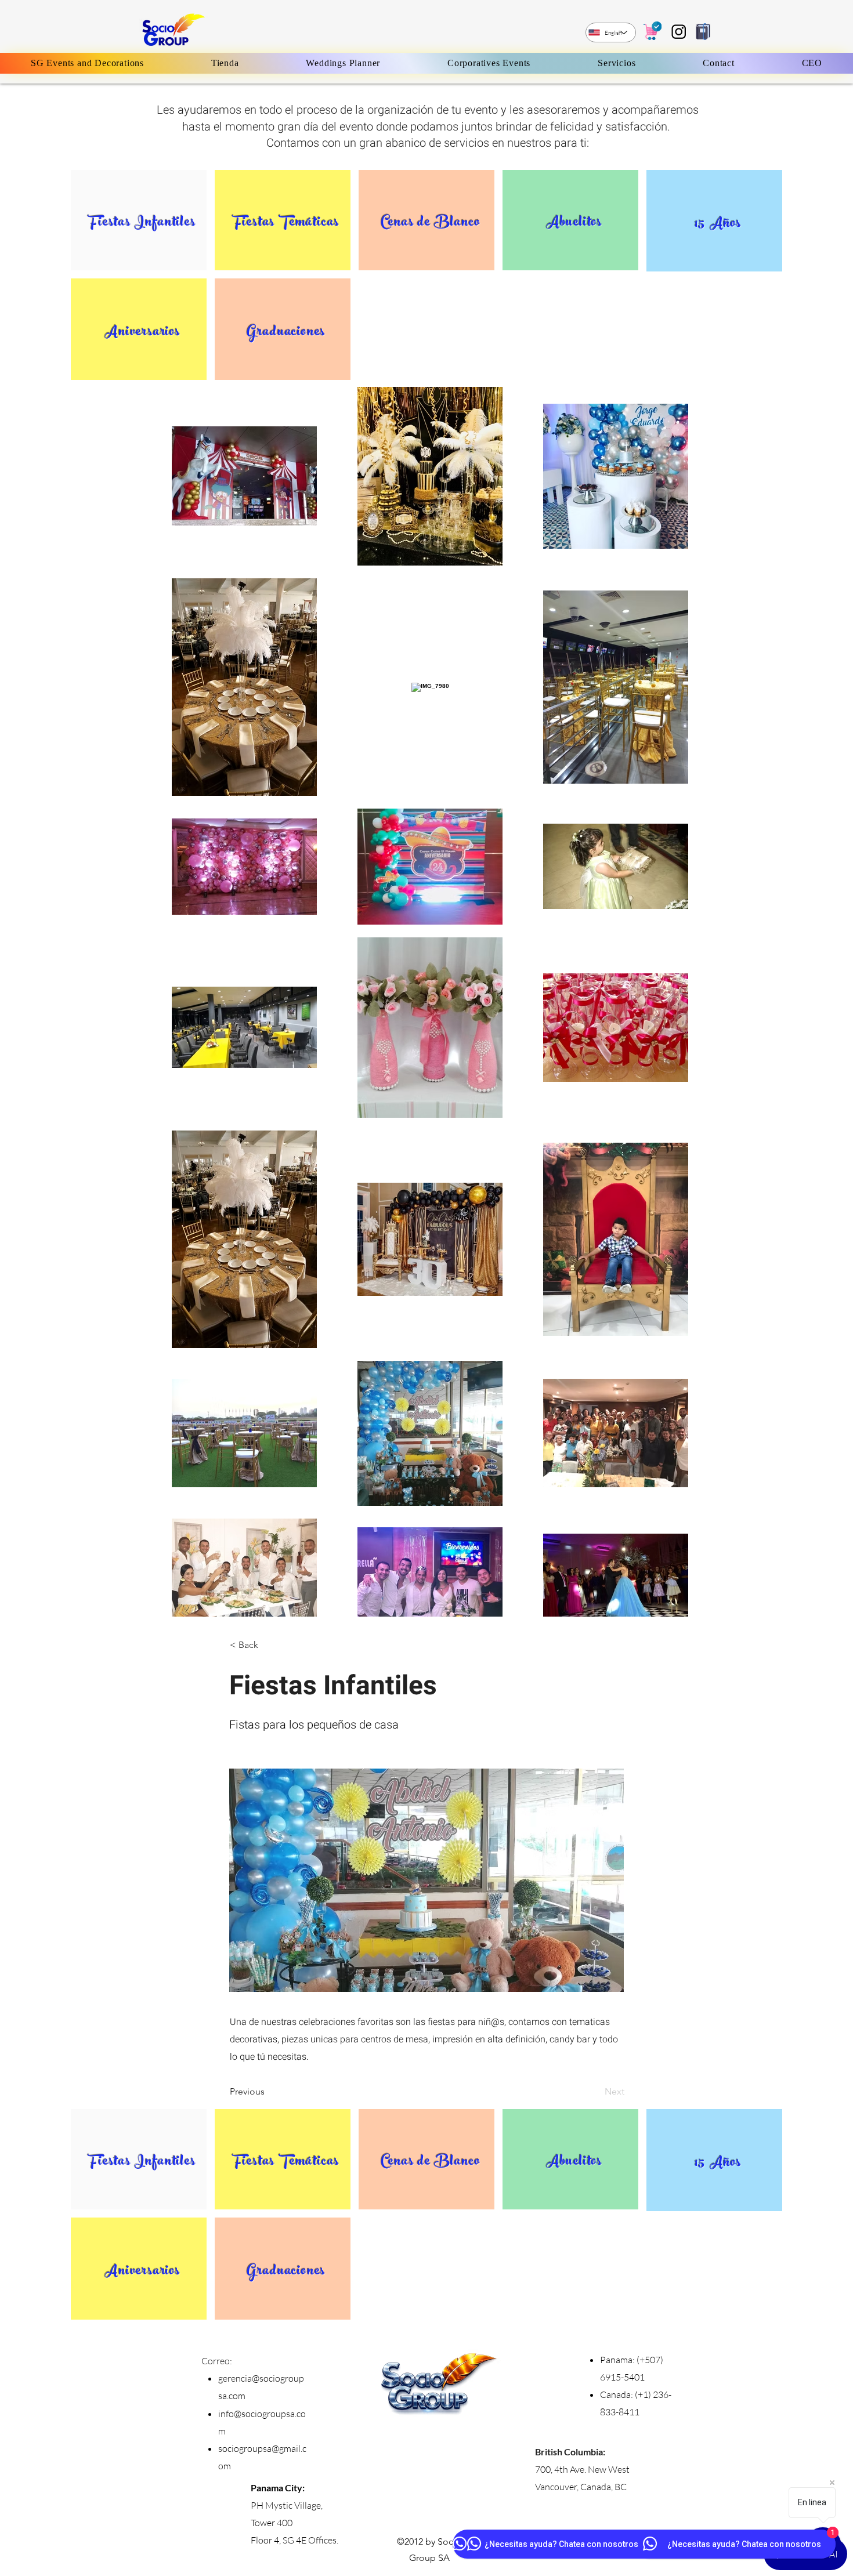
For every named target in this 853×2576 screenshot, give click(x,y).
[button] (268, 1646)
